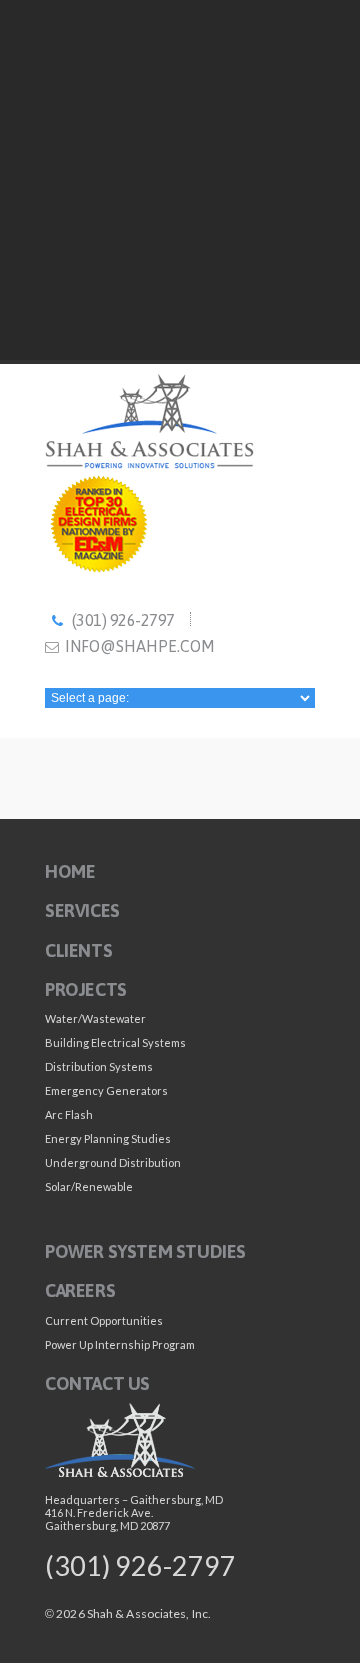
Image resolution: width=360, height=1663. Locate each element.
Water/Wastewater (95, 1018)
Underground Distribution (113, 1162)
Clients (78, 950)
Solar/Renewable (89, 1186)
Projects (86, 989)
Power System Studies (145, 1251)
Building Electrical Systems (115, 1042)
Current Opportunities (104, 1320)
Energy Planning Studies (108, 1138)
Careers (80, 1291)
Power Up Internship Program (120, 1344)
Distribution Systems (99, 1066)
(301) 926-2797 (123, 620)
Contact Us (97, 1383)
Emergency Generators (106, 1090)
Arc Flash (69, 1114)
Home (70, 871)
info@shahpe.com (140, 646)
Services (82, 911)
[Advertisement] (180, 180)
